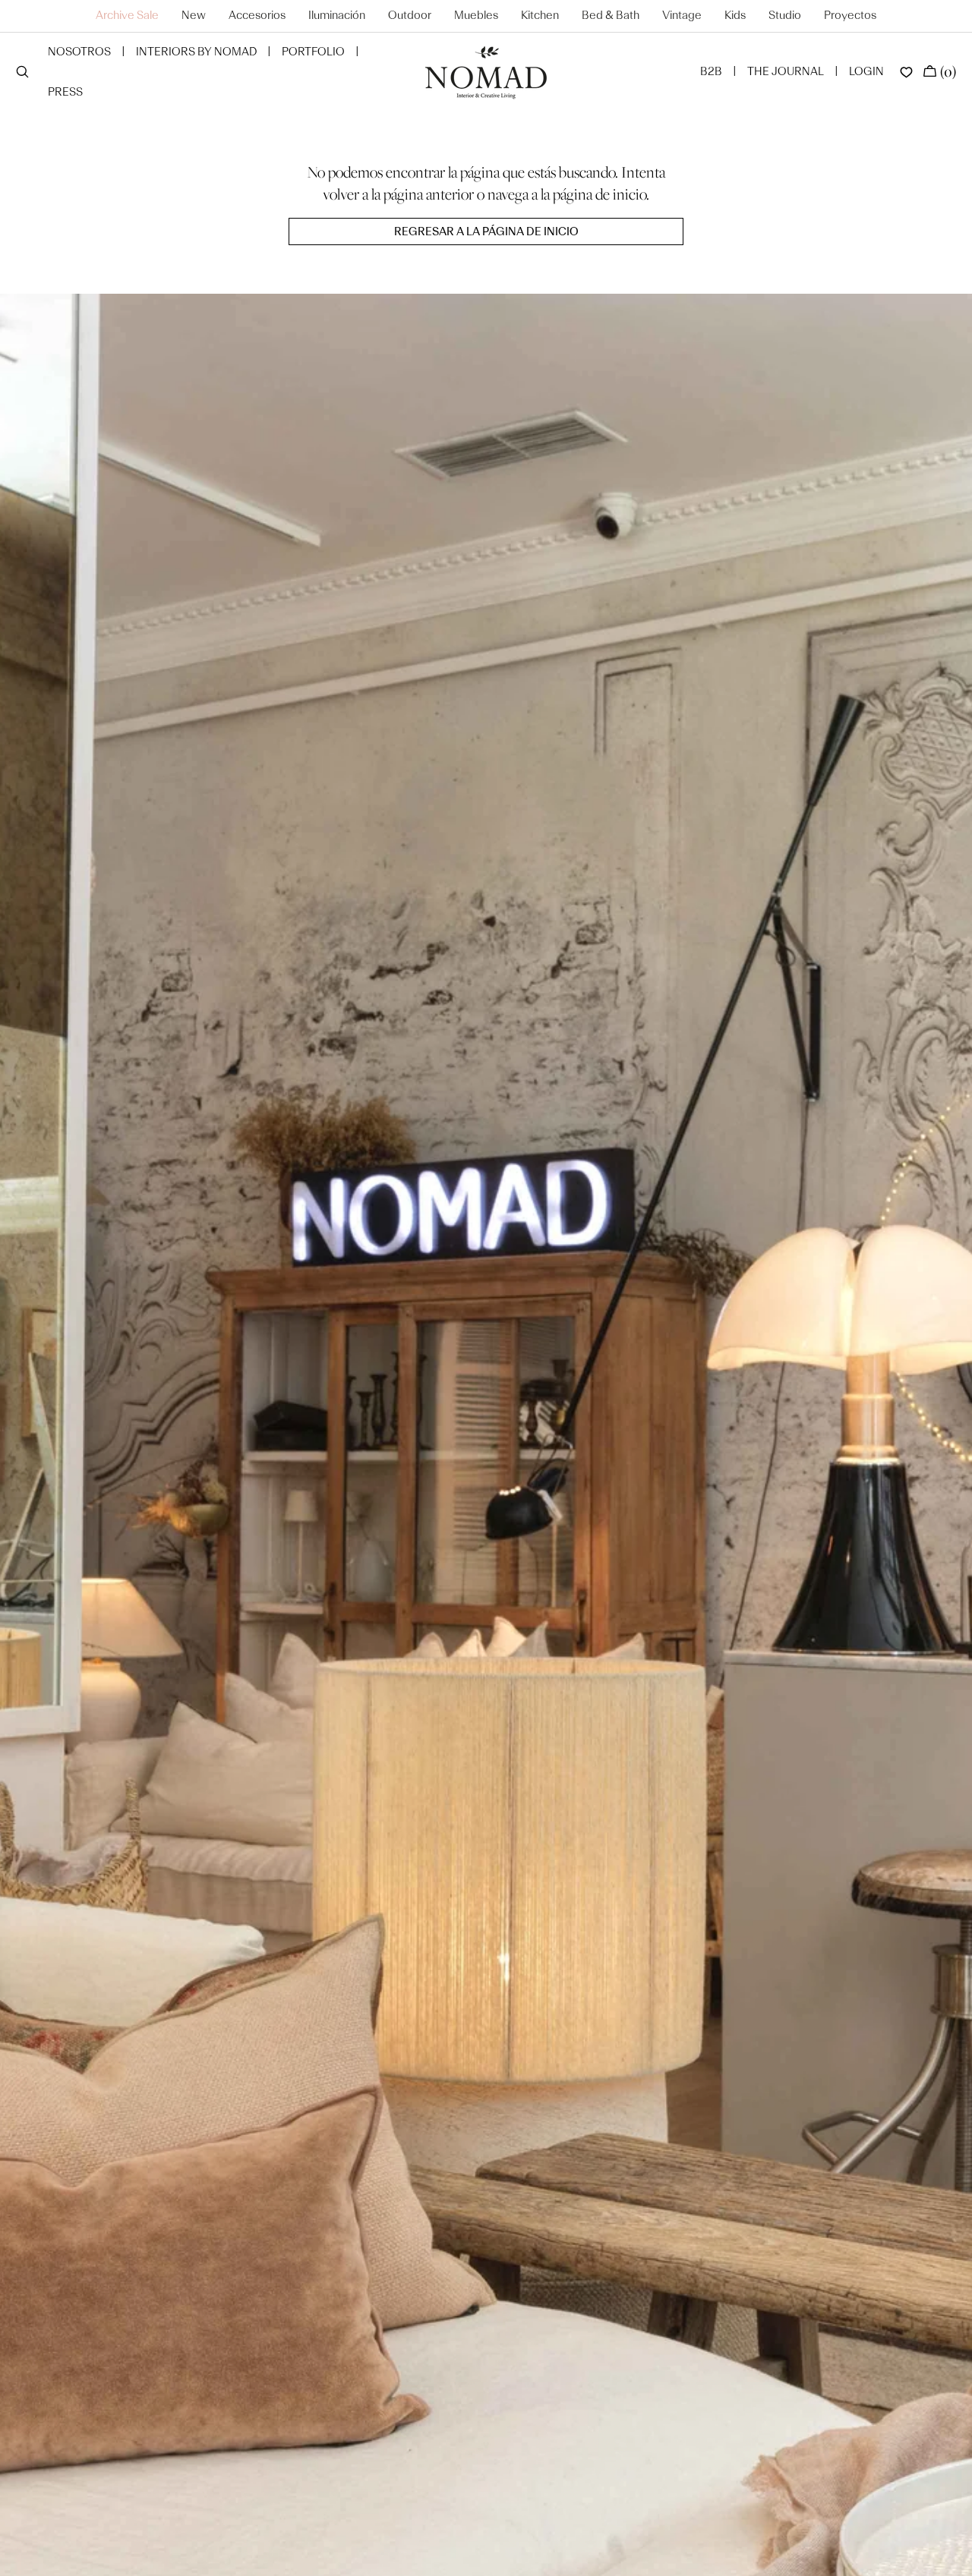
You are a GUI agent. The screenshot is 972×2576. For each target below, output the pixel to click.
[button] (22, 73)
